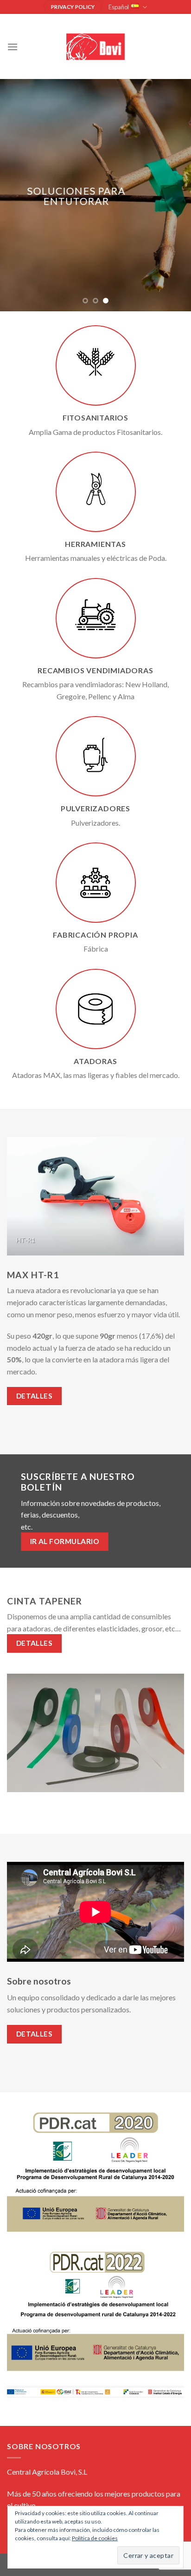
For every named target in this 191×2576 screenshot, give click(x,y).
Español (119, 7)
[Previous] (12, 1195)
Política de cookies (95, 2538)
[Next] (179, 1195)
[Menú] (13, 47)
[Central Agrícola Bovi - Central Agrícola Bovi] (95, 47)
